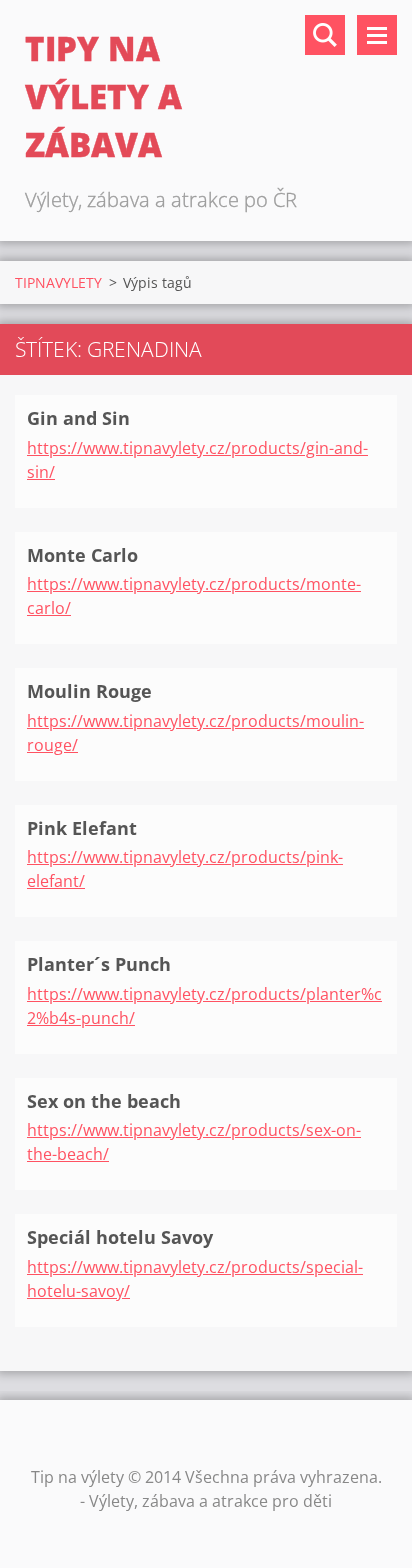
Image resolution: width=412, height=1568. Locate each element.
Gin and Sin (78, 418)
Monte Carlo (82, 555)
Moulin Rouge (89, 691)
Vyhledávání (325, 35)
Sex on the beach (104, 1101)
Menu (377, 35)
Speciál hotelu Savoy (120, 1237)
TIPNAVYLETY (58, 282)
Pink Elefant (82, 828)
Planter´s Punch (99, 964)
